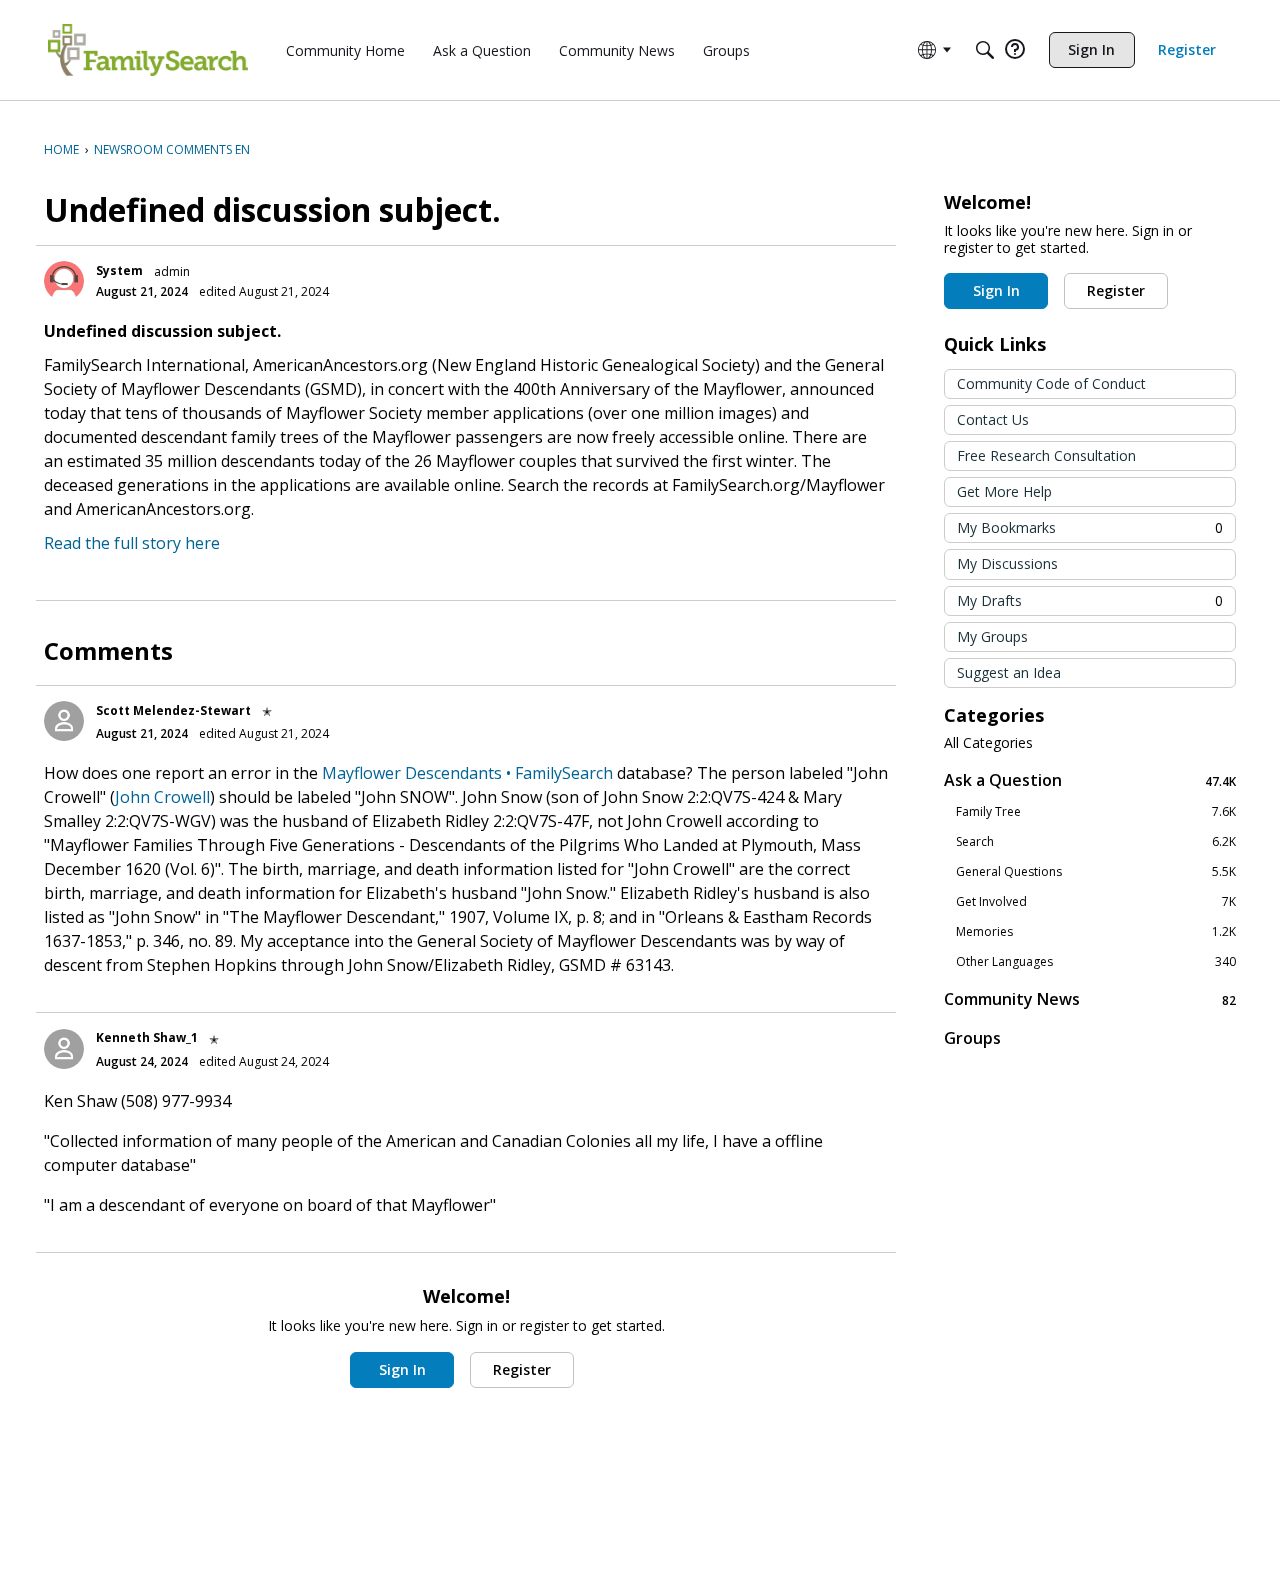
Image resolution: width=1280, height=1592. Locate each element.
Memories (1096, 932)
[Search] (985, 50)
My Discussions (1007, 563)
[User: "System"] (64, 281)
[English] (148, 50)
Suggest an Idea (1009, 672)
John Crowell (162, 797)
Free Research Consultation (1046, 455)
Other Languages (1096, 962)
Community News (1090, 999)
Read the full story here (132, 543)
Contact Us (993, 419)
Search (1096, 842)
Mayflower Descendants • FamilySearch (467, 773)
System (119, 270)
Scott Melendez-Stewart (173, 710)
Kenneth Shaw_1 (147, 1037)
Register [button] (522, 1369)
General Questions (1096, 872)
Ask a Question (1090, 780)
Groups (972, 1038)
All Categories (988, 743)
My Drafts (1090, 600)
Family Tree (1096, 812)
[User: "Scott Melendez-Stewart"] (64, 721)
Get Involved (1096, 902)
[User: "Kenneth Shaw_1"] (64, 1049)
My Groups (992, 636)
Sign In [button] (402, 1369)
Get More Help (1004, 491)
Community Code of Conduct (1051, 383)
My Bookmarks (1090, 527)
